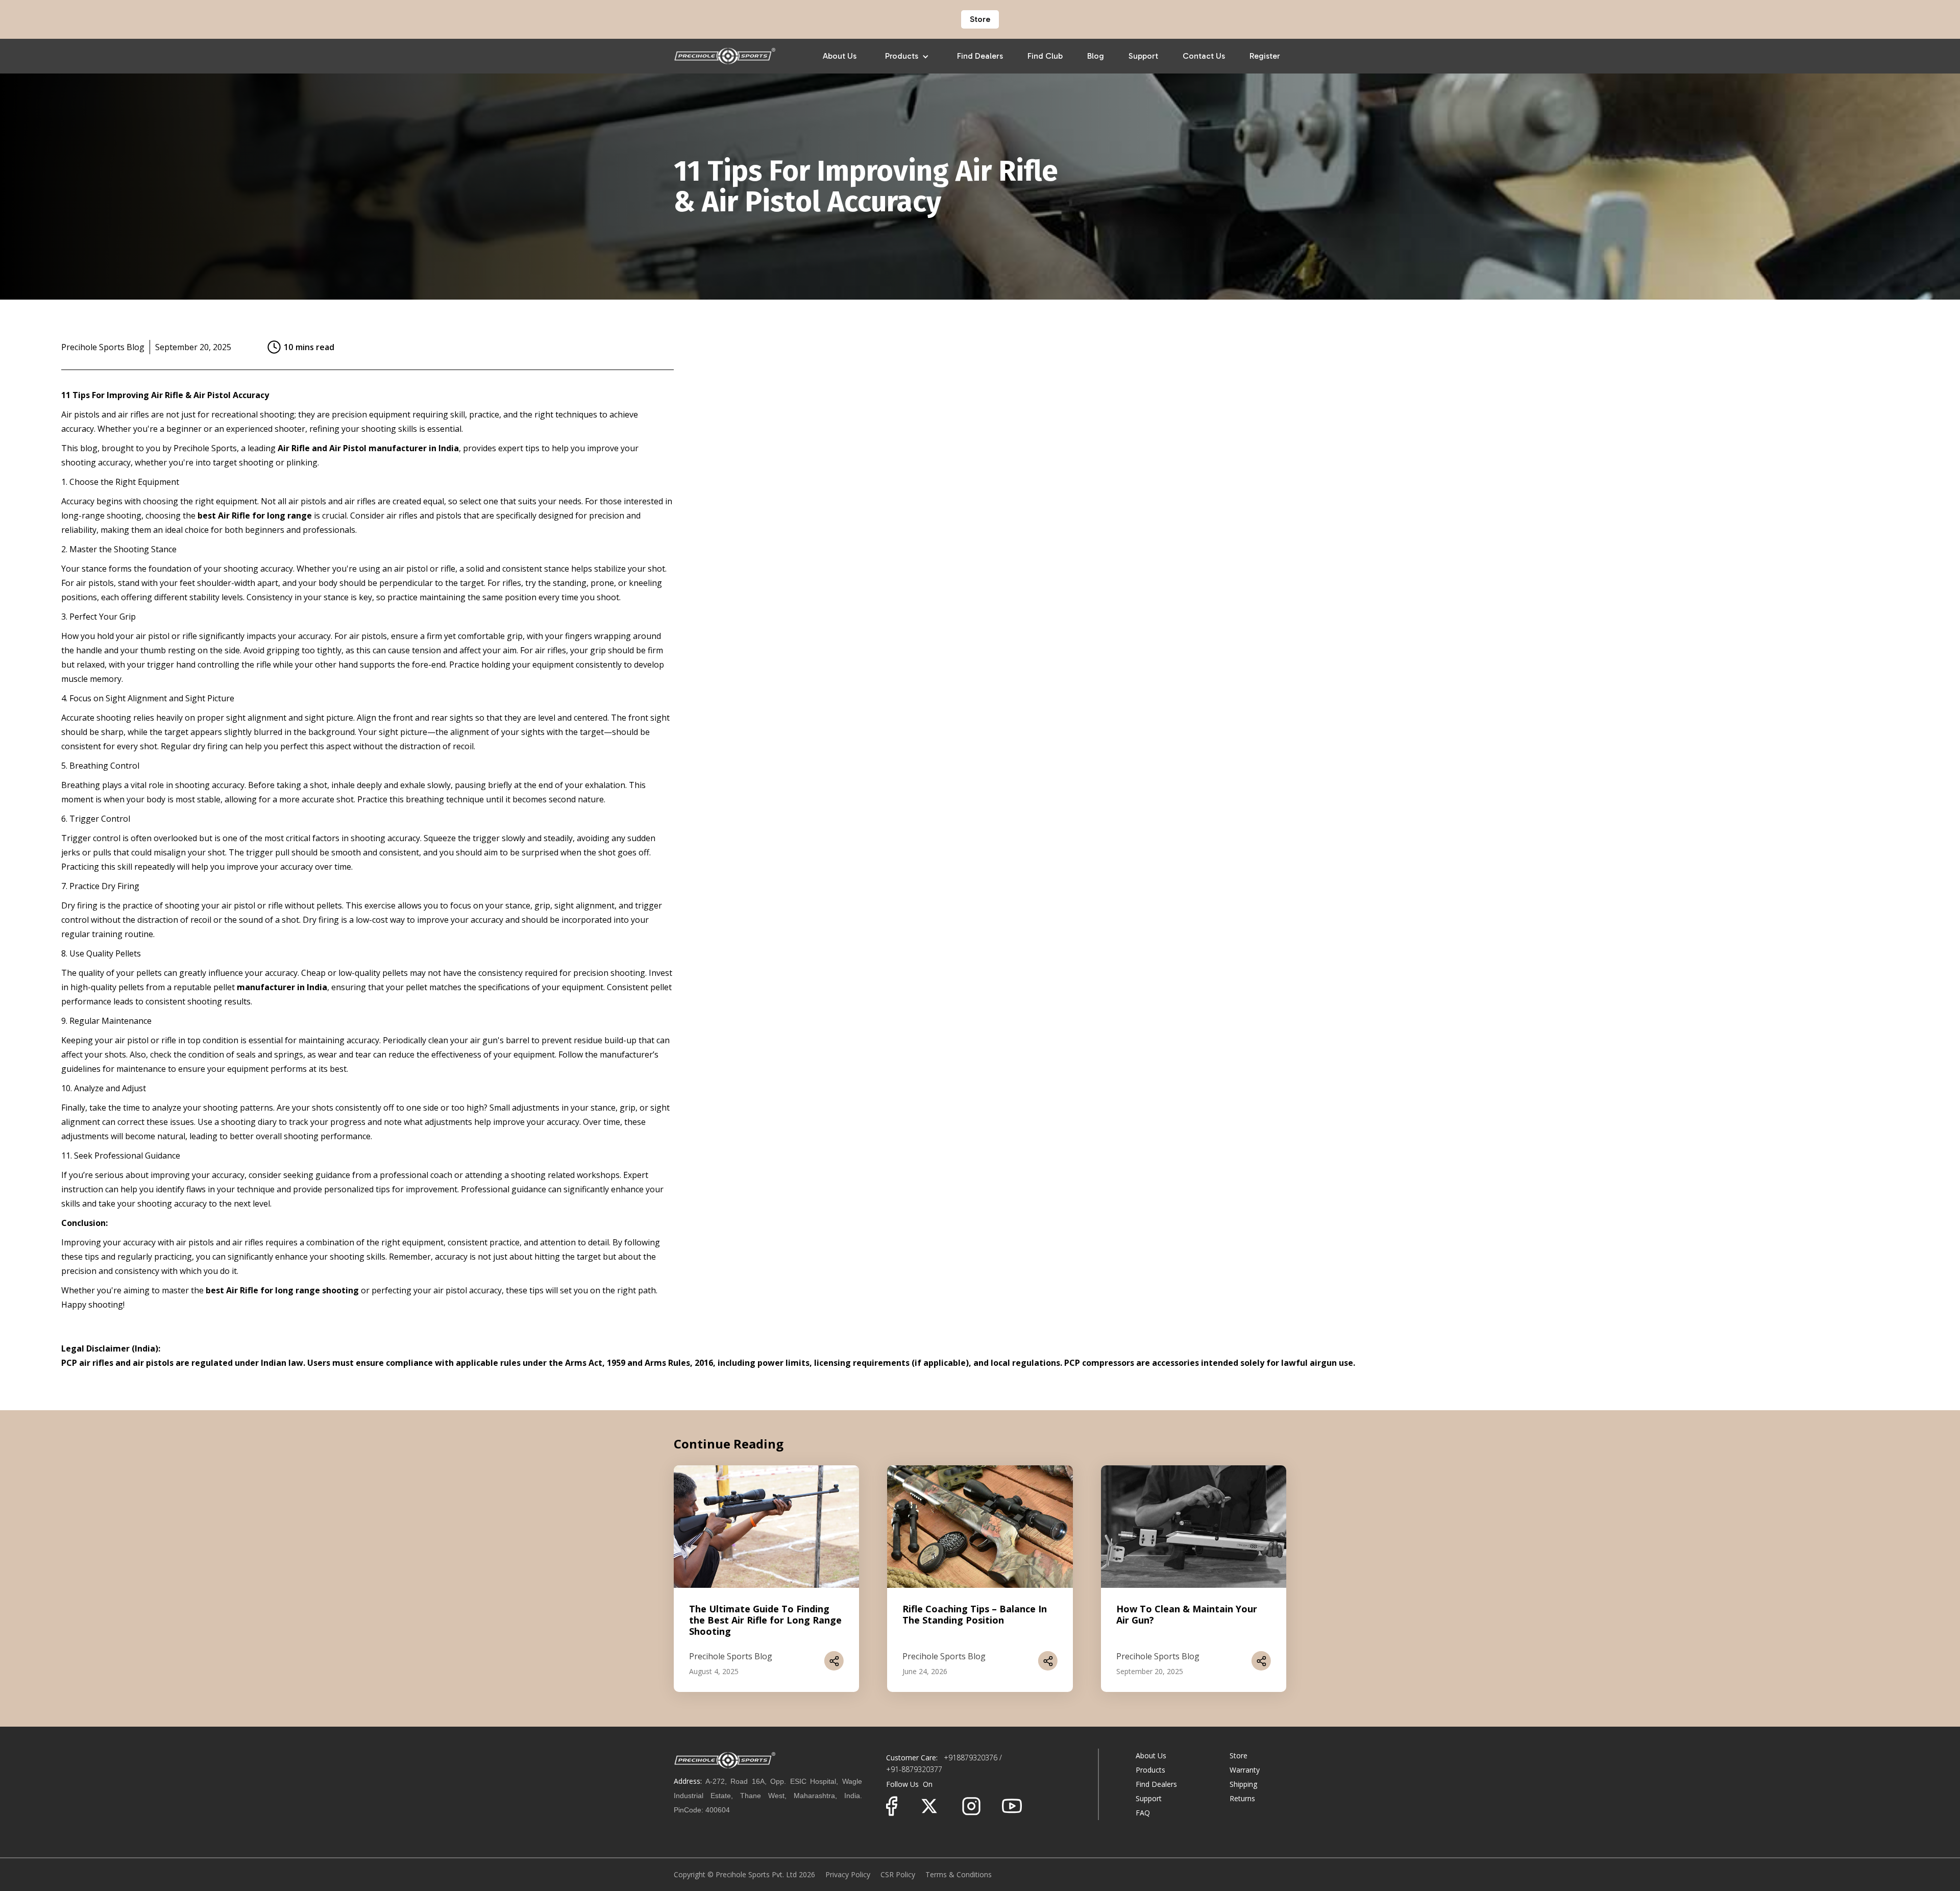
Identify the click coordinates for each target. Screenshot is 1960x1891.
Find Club (1045, 56)
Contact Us (1204, 56)
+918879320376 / (972, 1758)
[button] (907, 56)
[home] (725, 56)
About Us (840, 56)
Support (1143, 56)
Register (1265, 56)
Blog (1096, 56)
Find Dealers (980, 56)
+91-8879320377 (914, 1769)
